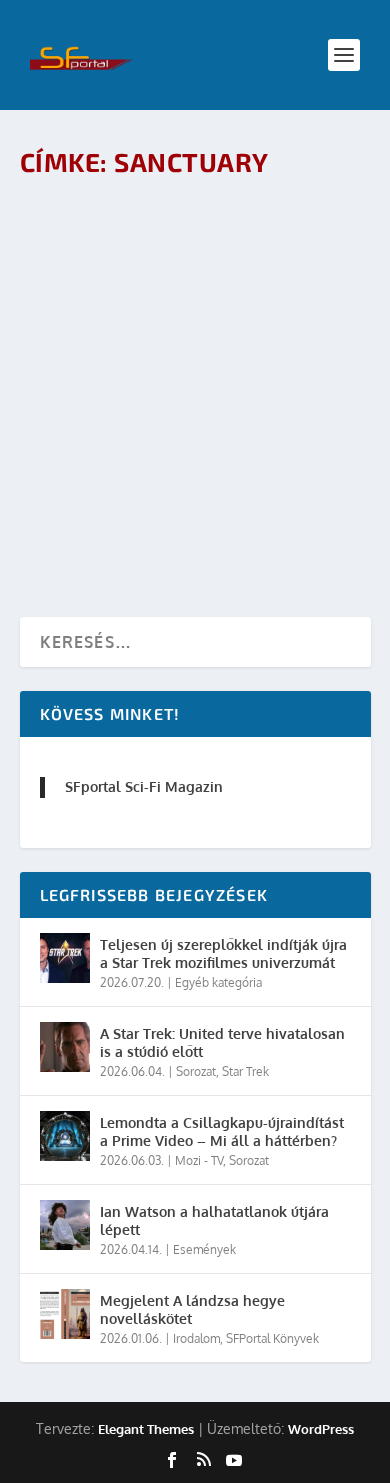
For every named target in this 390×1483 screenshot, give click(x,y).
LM (107, 273)
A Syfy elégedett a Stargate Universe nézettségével (163, 231)
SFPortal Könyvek (272, 1338)
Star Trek (245, 1071)
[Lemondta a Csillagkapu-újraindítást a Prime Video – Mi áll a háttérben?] (65, 1136)
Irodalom (196, 1338)
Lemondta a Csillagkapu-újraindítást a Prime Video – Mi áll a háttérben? (222, 1131)
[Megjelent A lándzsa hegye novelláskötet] (65, 1314)
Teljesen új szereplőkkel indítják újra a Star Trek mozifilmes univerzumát (223, 953)
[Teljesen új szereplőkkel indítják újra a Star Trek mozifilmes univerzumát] (65, 958)
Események (204, 1249)
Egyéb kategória (218, 982)
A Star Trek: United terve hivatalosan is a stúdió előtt (222, 1042)
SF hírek (273, 273)
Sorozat (196, 1071)
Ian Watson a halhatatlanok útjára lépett (214, 1220)
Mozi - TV (222, 273)
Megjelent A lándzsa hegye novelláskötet (192, 1309)
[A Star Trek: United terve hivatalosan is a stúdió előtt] (65, 1047)
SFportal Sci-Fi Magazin (144, 786)
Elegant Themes (146, 1429)
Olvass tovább (111, 328)
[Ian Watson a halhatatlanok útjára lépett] (65, 1225)
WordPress (321, 1429)
